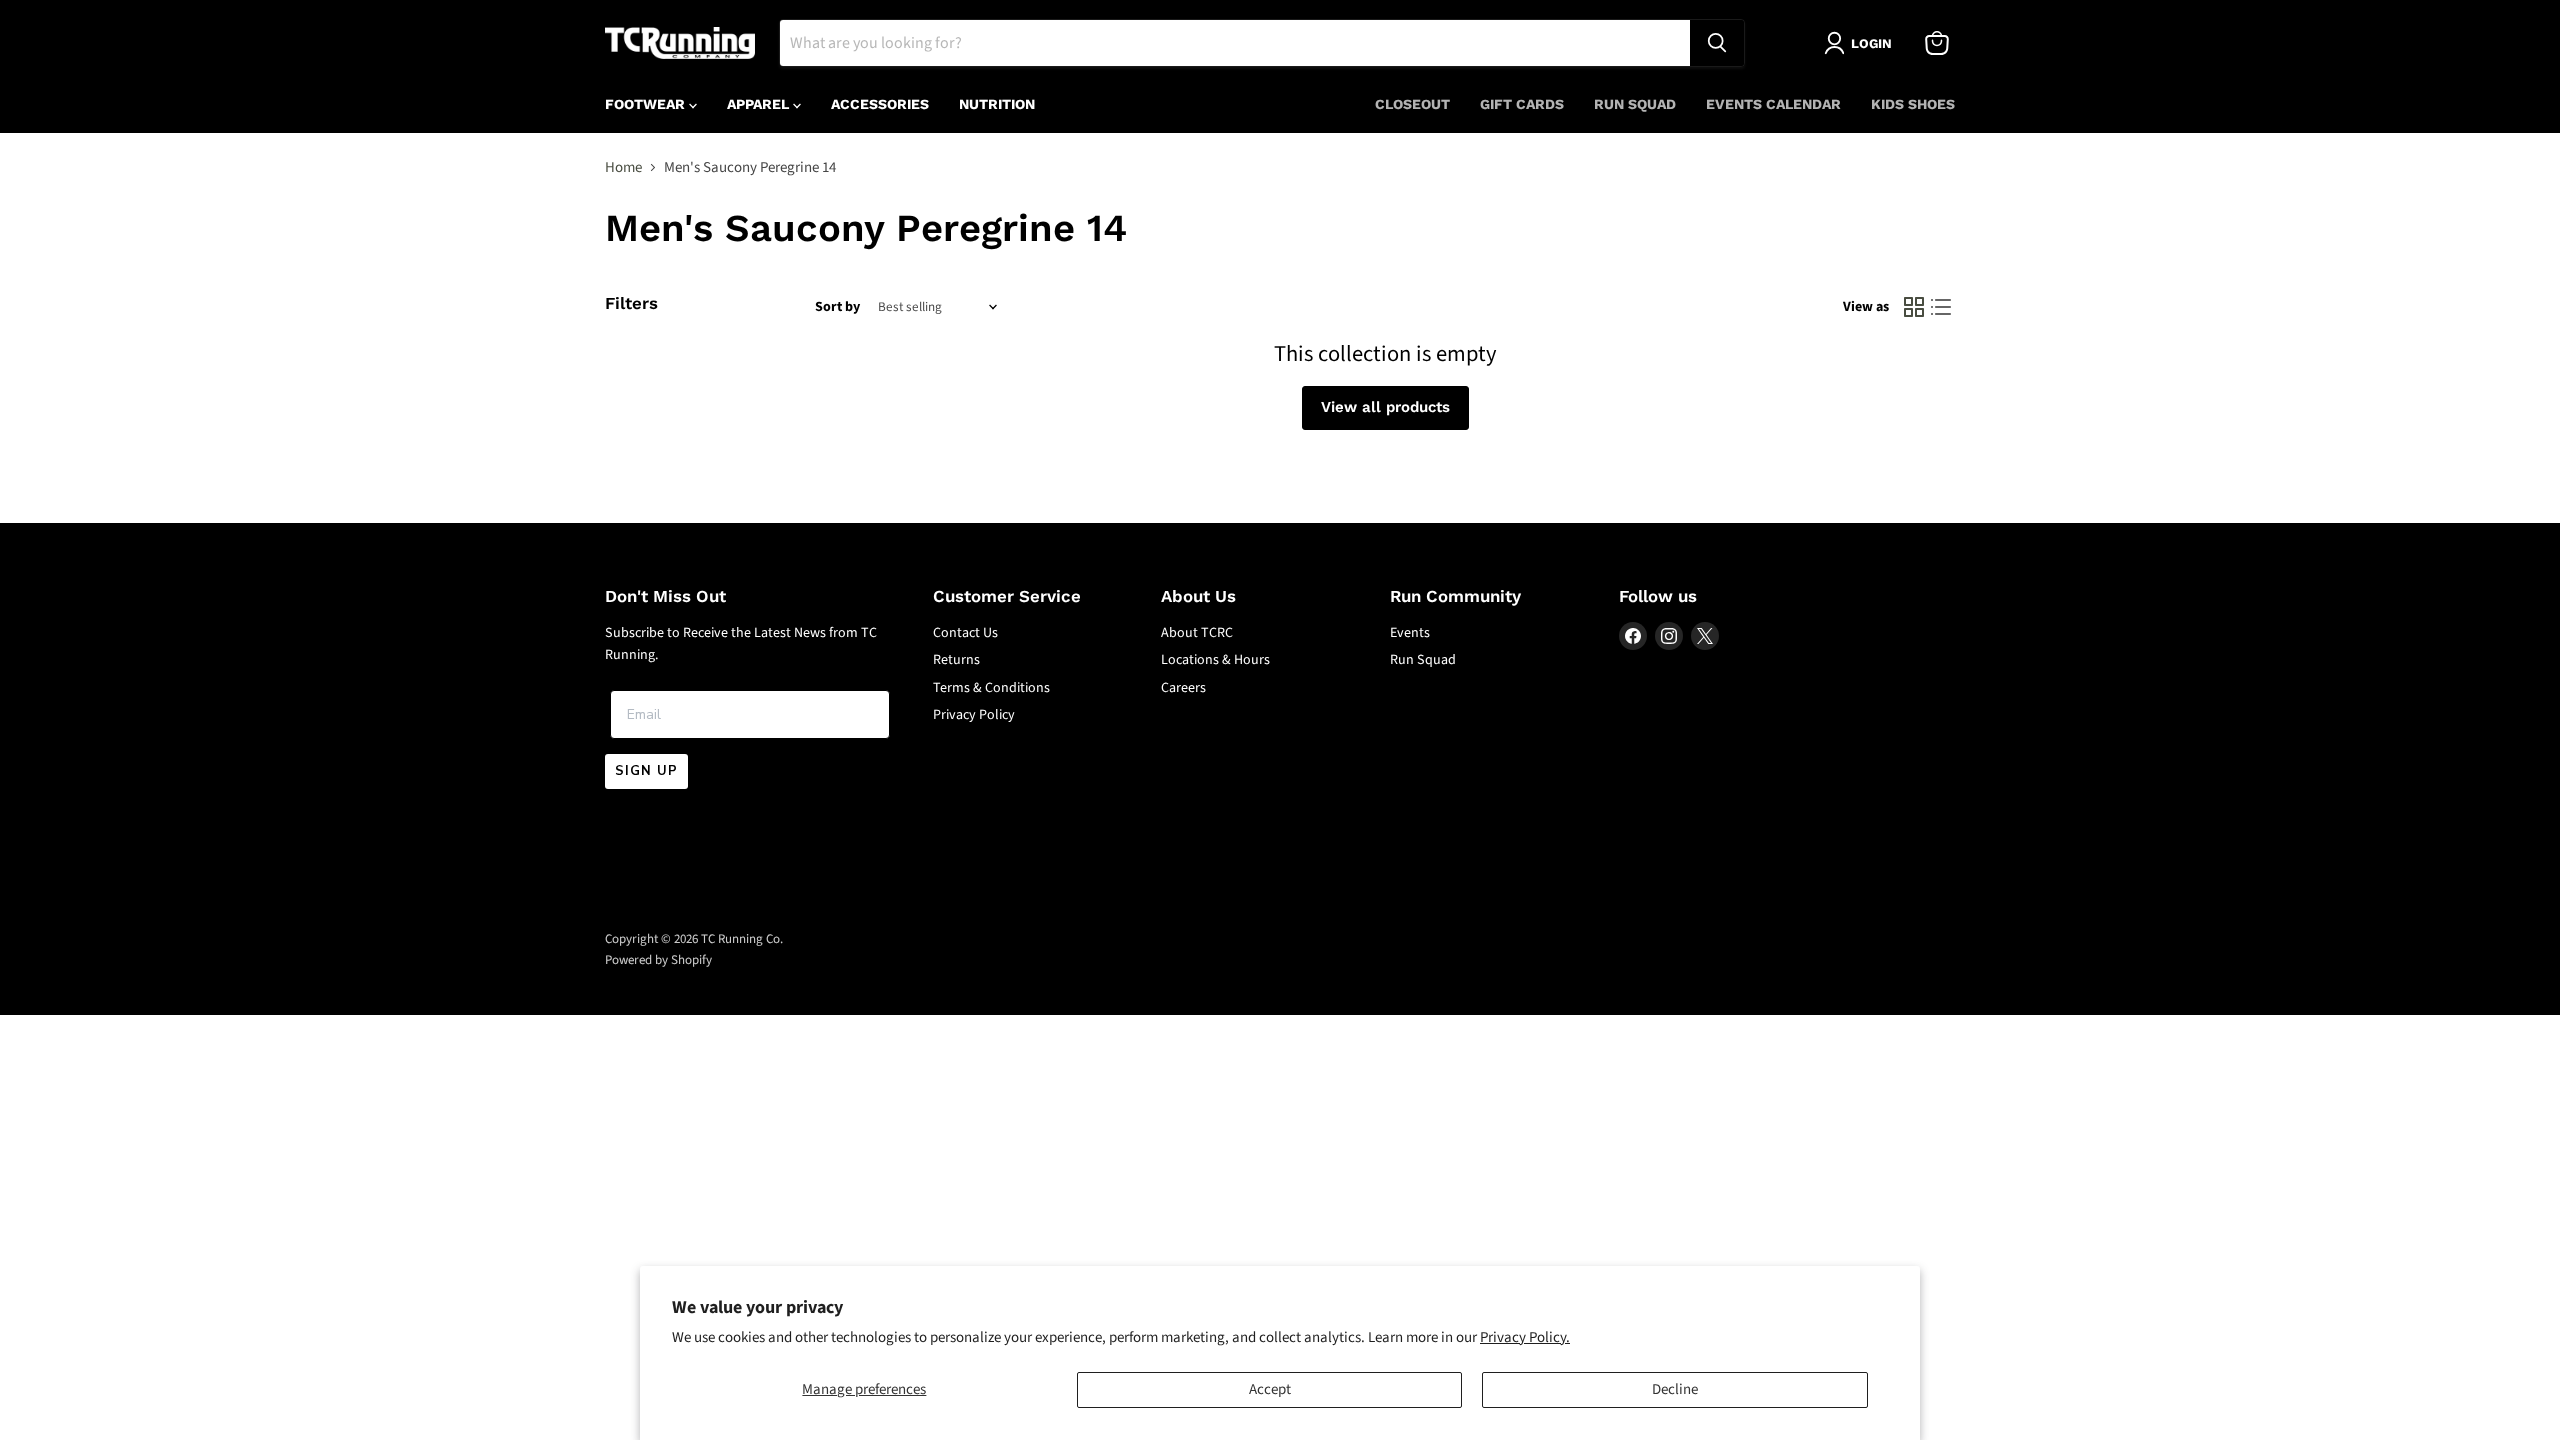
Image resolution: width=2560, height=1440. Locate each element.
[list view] (1942, 308)
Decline (1675, 1389)
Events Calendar (1773, 104)
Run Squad (1635, 104)
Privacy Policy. (1525, 1337)
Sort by (837, 307)
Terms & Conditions (991, 688)
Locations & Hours (1215, 660)
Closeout (1412, 104)
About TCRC (1197, 633)
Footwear (647, 104)
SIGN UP (646, 771)
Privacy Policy (974, 715)
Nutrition (997, 104)
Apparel (760, 104)
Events (1410, 633)
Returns (956, 660)
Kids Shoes (1913, 104)
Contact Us (965, 633)
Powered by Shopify (658, 960)
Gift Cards (1522, 104)
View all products (1385, 407)
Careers (1183, 688)
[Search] (1717, 43)
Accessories (880, 104)
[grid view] (1914, 308)
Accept (1270, 1389)
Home (623, 167)
